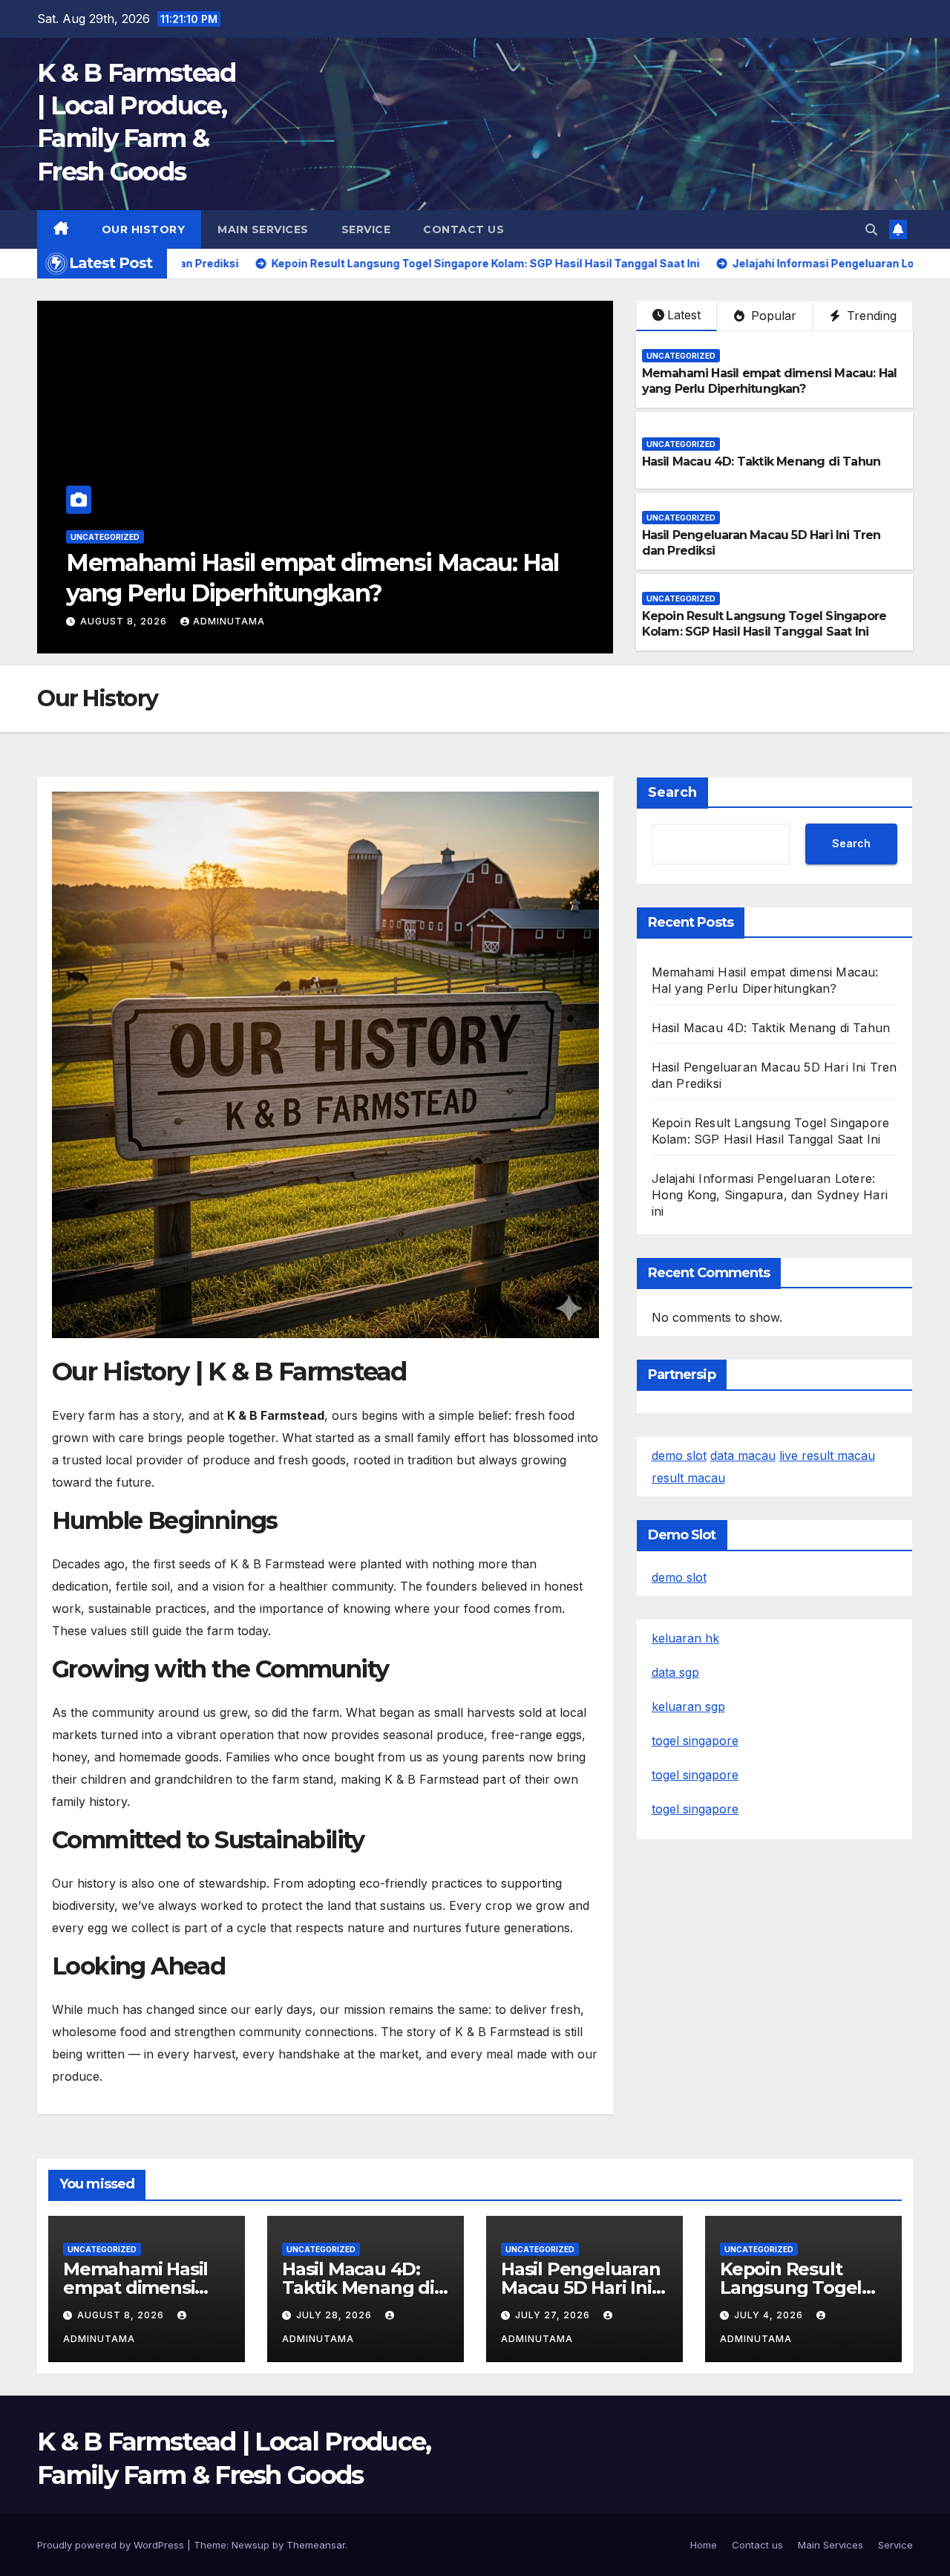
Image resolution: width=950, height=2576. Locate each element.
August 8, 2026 (122, 2315)
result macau (688, 1478)
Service (366, 229)
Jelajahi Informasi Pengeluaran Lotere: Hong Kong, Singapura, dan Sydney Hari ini (770, 1195)
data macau (743, 1455)
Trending (870, 316)
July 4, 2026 (770, 2315)
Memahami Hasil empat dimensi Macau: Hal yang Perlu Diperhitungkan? (770, 381)
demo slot (679, 1455)
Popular (772, 316)
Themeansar (316, 2545)
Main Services (263, 229)
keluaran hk (685, 1638)
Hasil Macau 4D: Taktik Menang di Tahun (295, 593)
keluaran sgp (688, 1706)
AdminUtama (218, 621)
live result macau (827, 1455)
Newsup (250, 2545)
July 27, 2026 (554, 2315)
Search (672, 792)
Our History (144, 229)
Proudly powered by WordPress (112, 2545)
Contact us (463, 229)
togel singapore (695, 1741)
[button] (871, 229)
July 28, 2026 (119, 621)
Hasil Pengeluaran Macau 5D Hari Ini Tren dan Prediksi (581, 2288)
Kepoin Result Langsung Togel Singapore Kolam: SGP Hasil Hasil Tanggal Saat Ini (764, 624)
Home (704, 2545)
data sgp (675, 1672)
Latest (684, 315)
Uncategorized (105, 567)
